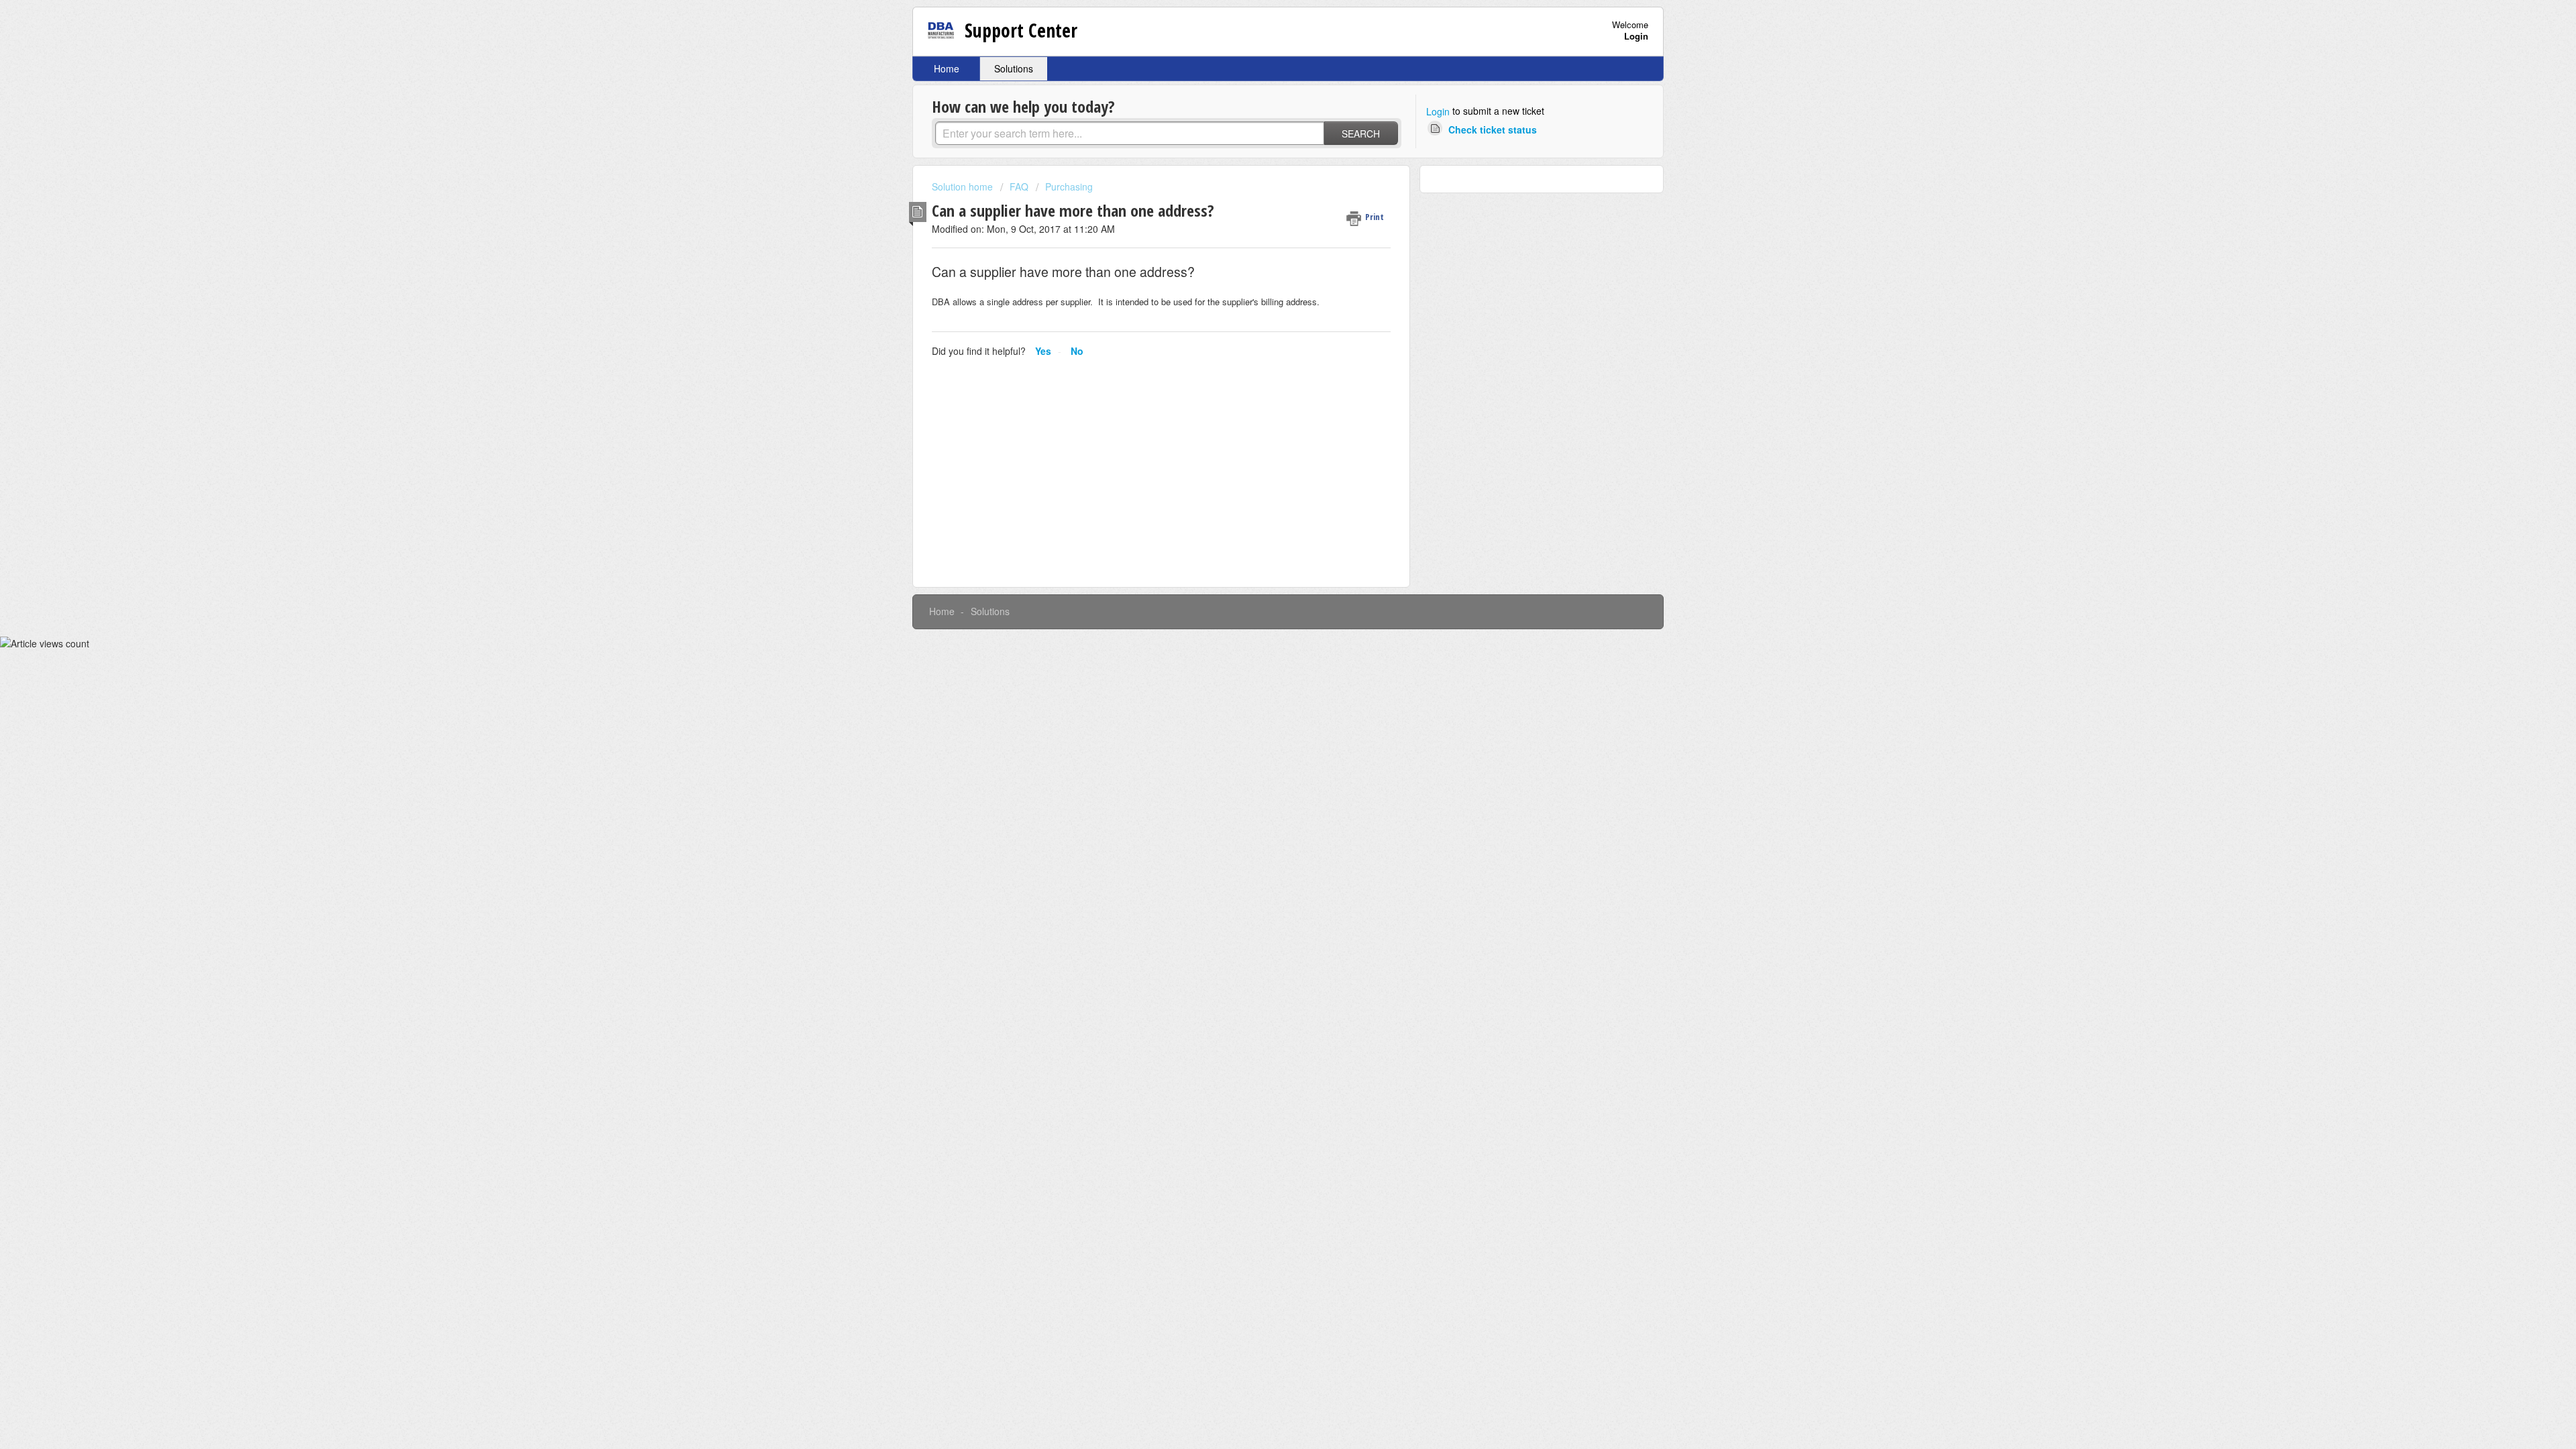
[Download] (1263, 562)
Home (947, 68)
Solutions (1014, 68)
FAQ (1019, 186)
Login (1438, 111)
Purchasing (1069, 186)
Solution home (964, 186)
